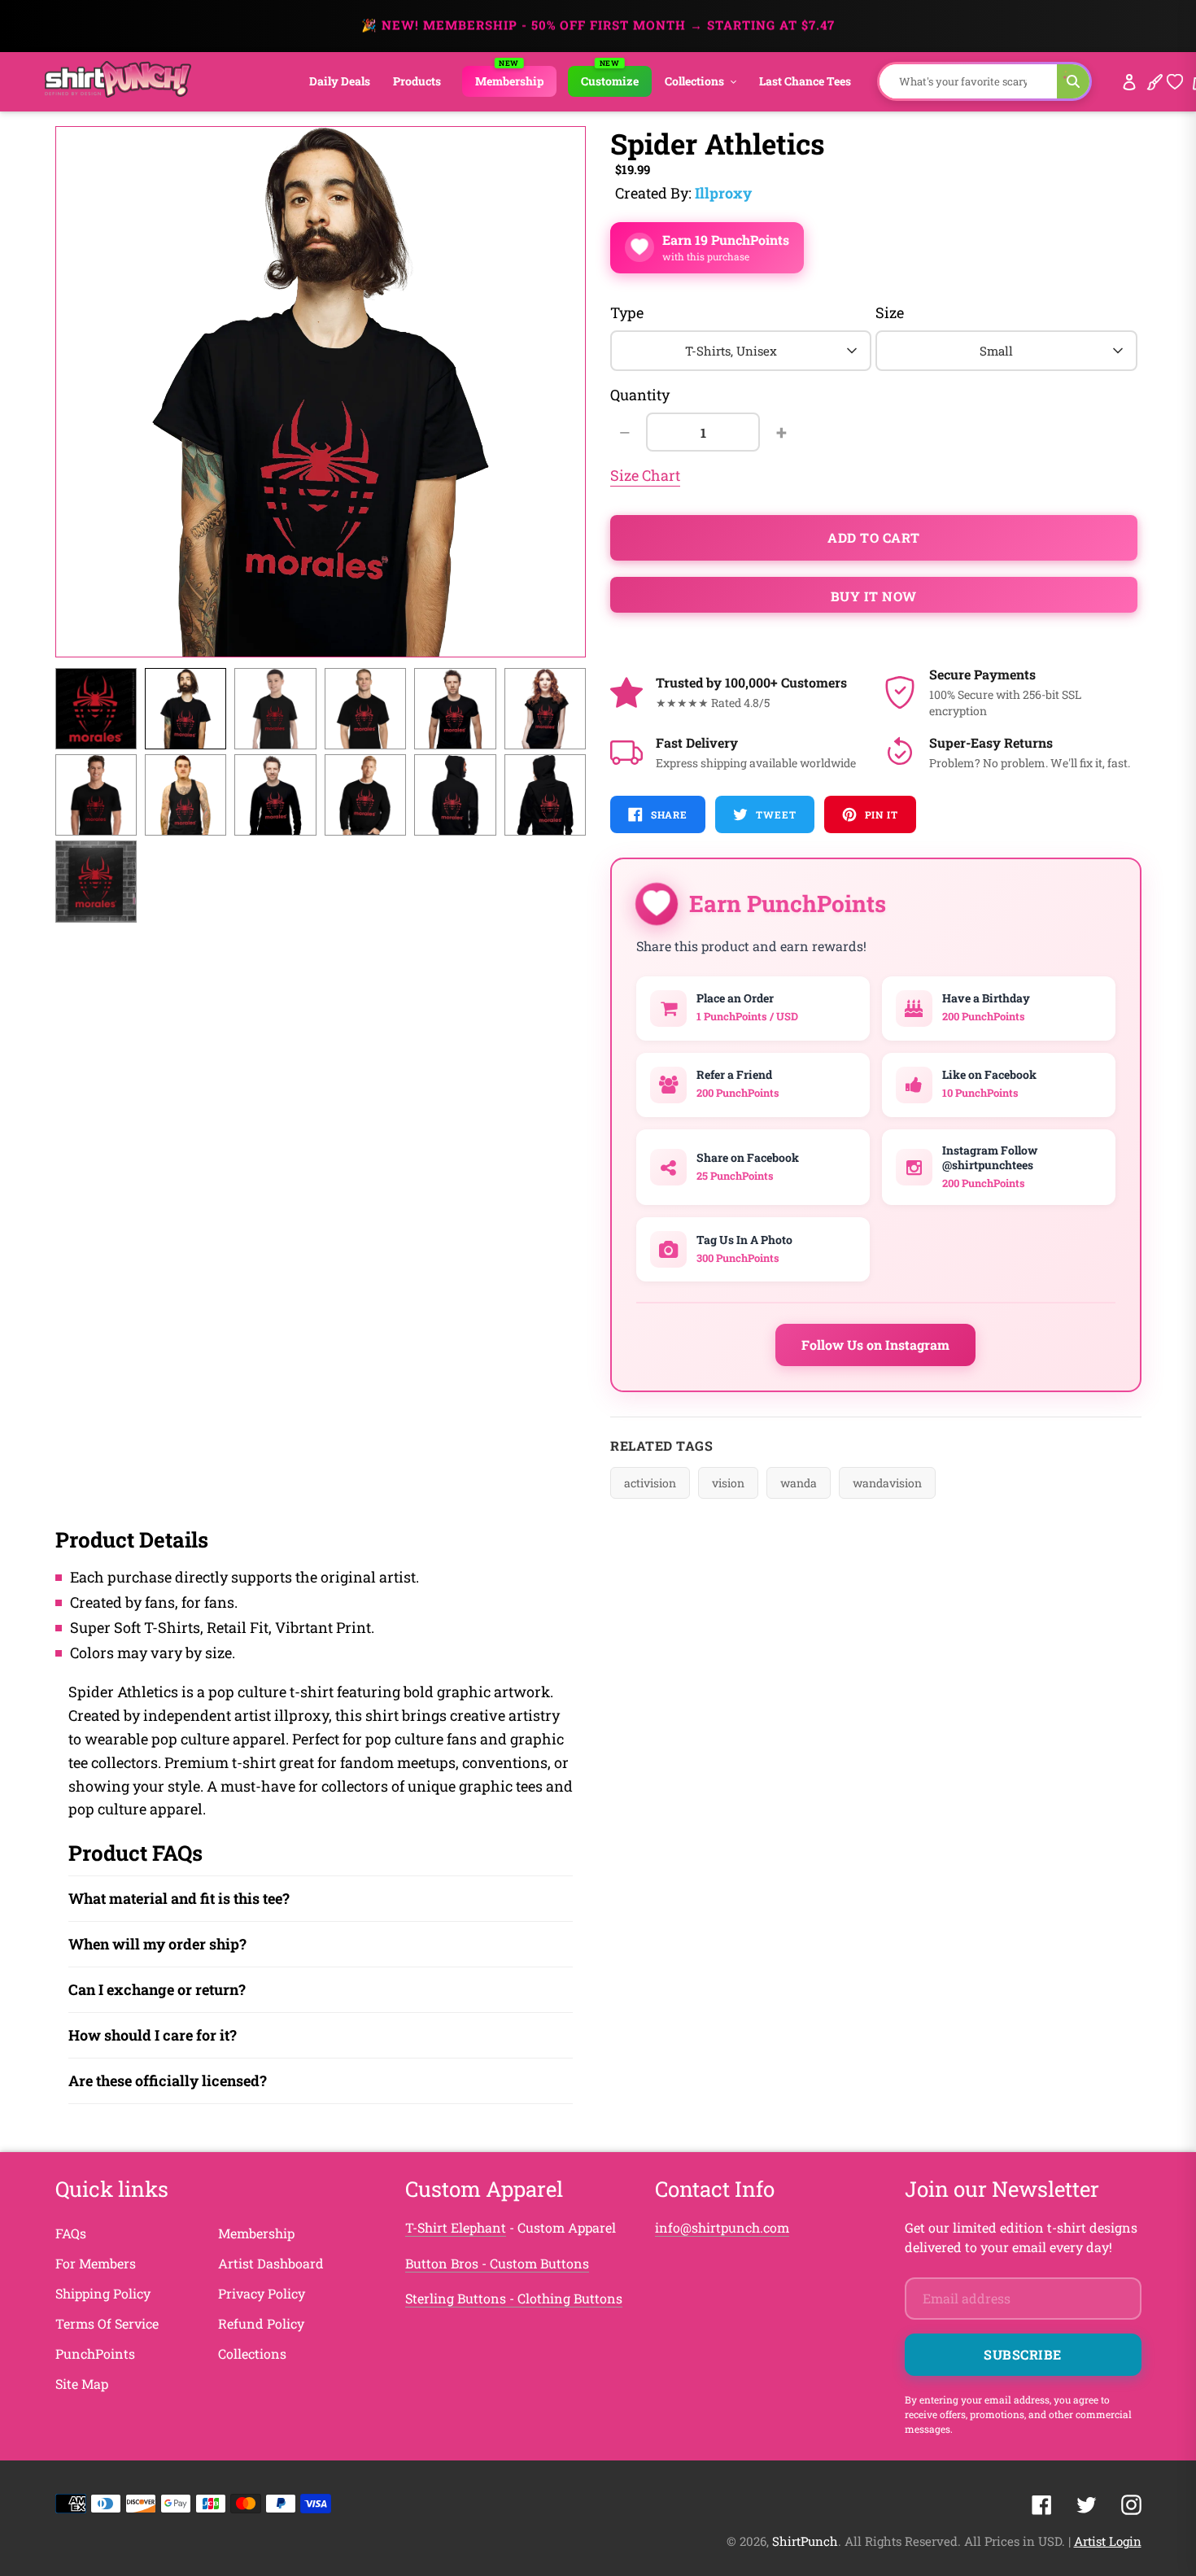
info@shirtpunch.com (722, 2227)
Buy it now (874, 596)
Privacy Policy (262, 2293)
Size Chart (645, 475)
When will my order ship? (157, 1944)
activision (650, 1483)
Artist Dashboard (271, 2263)
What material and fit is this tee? (179, 1898)
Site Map (82, 2384)
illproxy (723, 193)
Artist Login (1108, 2541)
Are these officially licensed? (168, 2080)
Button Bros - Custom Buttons (497, 2263)
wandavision (887, 1483)
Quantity (640, 395)
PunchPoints (95, 2353)
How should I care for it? (153, 2035)
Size (890, 312)
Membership (256, 2233)
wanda (799, 1483)
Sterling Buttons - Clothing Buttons (514, 2298)
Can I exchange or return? (157, 1989)
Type (627, 312)
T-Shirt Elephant (456, 2227)
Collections (252, 2353)
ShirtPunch (805, 2541)
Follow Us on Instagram (875, 1345)
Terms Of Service (107, 2323)
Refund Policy (261, 2323)
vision (728, 1483)
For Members (96, 2263)
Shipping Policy (103, 2293)
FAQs (71, 2233)
